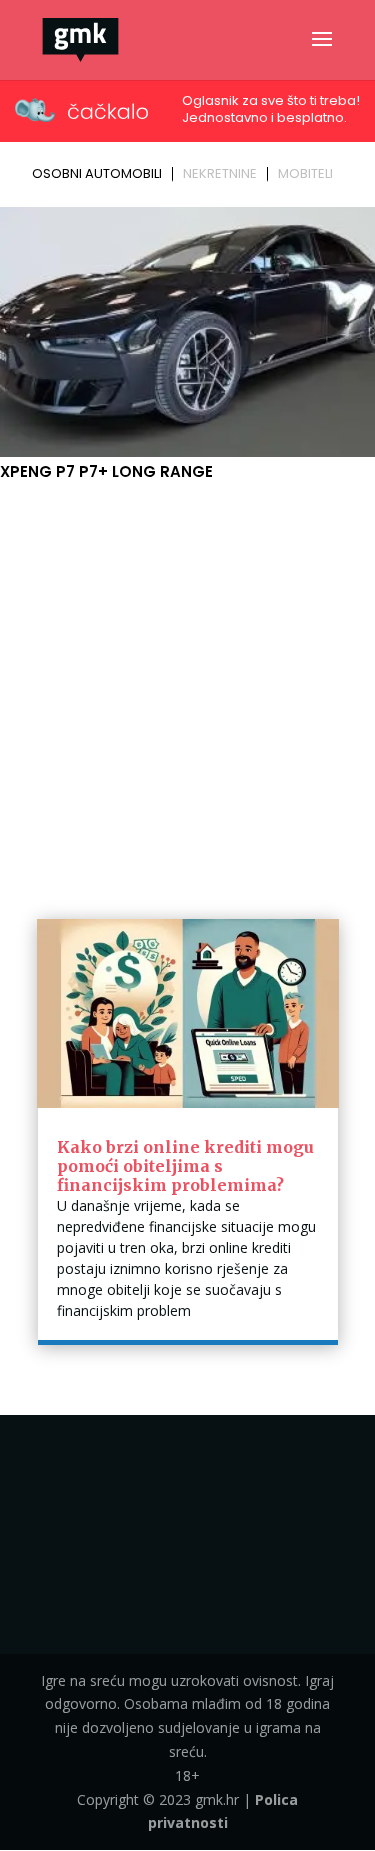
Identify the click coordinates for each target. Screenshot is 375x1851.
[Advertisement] (187, 682)
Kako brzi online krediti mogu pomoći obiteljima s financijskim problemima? (185, 1166)
